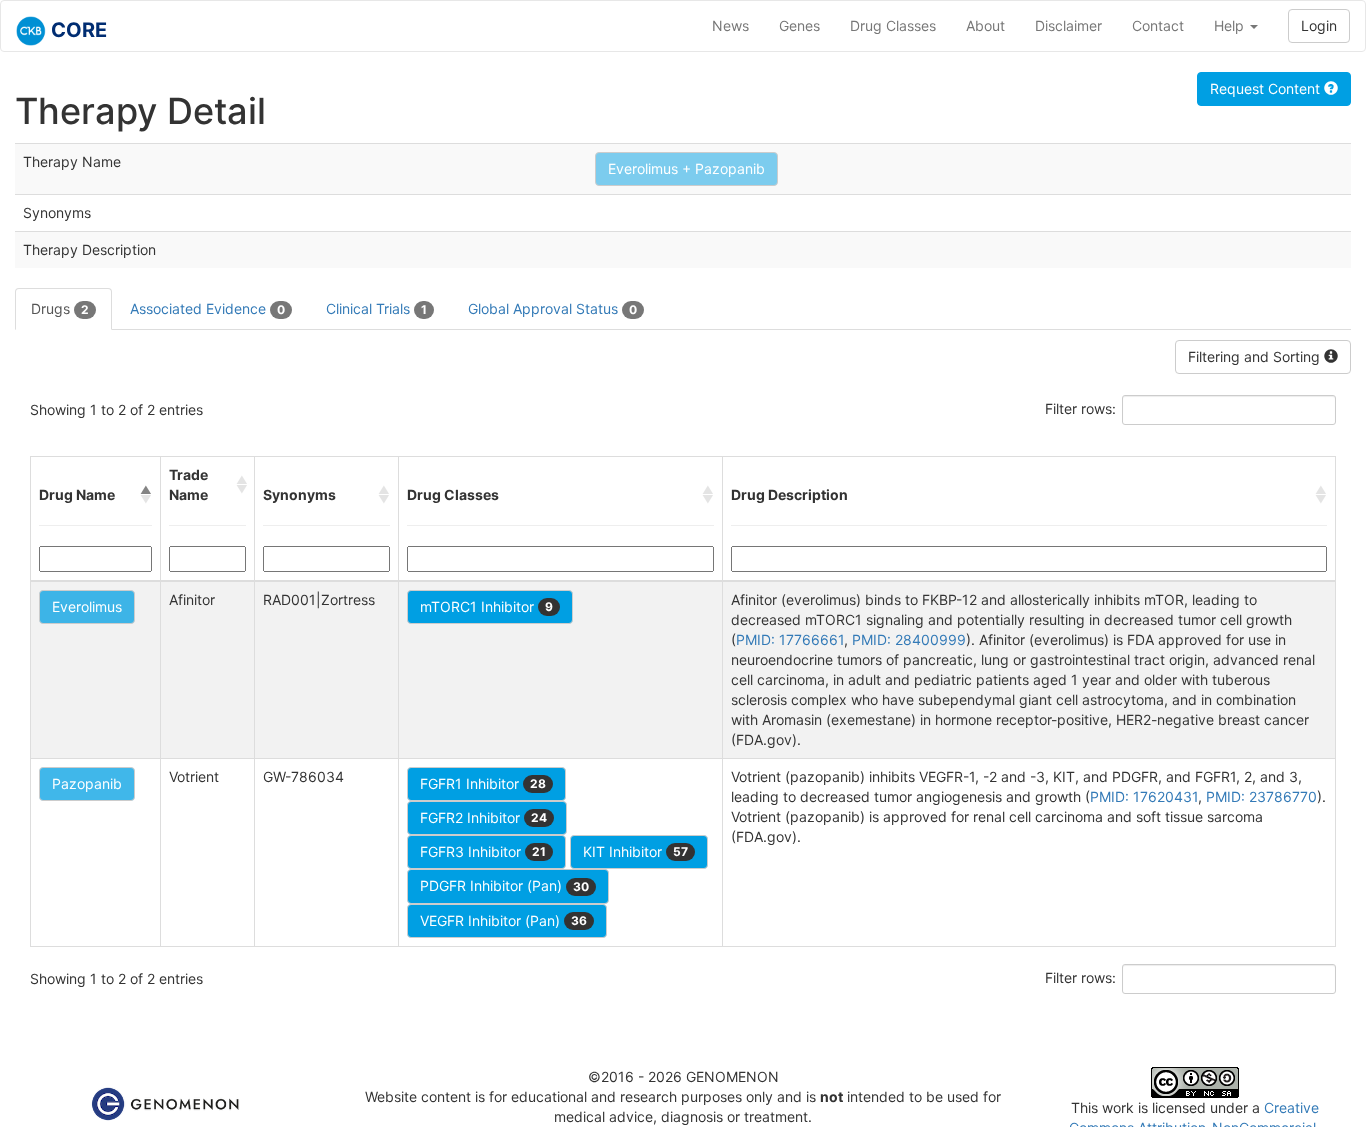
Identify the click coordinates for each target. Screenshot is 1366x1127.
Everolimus (87, 606)
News (730, 25)
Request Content (1267, 88)
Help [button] (1231, 25)
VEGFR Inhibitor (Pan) (503, 920)
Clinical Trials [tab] (376, 308)
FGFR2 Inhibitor (483, 817)
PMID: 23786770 (1261, 796)
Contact (1158, 25)
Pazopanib (87, 783)
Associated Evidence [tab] (207, 308)
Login (1319, 25)
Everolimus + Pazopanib (686, 168)
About (985, 25)
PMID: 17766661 (790, 639)
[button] (146, 495)
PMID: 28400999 (909, 639)
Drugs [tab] (60, 308)
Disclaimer (1068, 25)
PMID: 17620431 (1144, 796)
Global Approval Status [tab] (552, 308)
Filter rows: (1080, 408)
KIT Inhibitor (635, 851)
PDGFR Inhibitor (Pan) (504, 885)
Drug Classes (893, 25)
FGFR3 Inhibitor (483, 851)
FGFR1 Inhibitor (483, 783)
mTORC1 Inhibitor (486, 606)
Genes (799, 25)
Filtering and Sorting (1256, 356)
